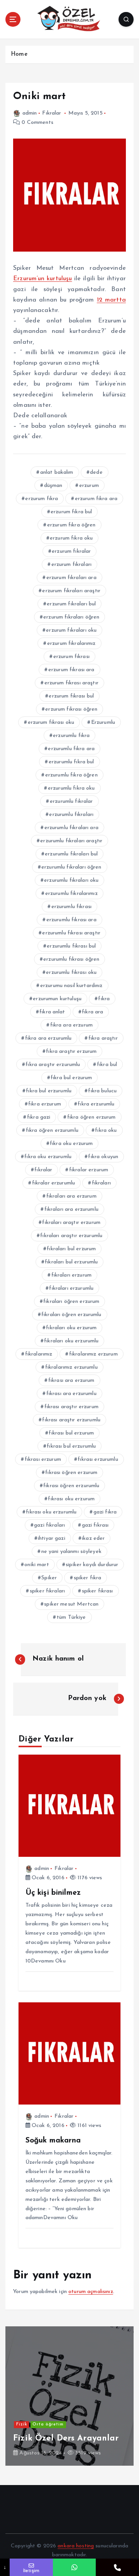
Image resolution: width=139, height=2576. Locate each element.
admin (30, 113)
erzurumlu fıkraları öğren (71, 867)
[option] (69, 2396)
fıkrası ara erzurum (71, 1381)
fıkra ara (92, 1012)
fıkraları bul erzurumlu (71, 1262)
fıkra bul (107, 1065)
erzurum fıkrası (71, 657)
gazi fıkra (105, 1512)
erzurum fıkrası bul (71, 696)
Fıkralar (52, 113)
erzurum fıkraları (71, 565)
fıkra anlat (52, 1012)
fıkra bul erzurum (71, 1078)
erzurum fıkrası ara (71, 670)
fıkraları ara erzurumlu (71, 1209)
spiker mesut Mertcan (71, 1604)
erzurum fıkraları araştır (71, 591)
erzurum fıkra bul (71, 512)
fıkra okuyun (103, 1157)
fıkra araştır (103, 1038)
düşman (53, 486)
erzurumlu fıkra (71, 736)
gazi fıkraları (49, 1525)
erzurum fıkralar (71, 551)
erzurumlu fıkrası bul (71, 946)
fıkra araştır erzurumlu (53, 1065)
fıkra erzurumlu (96, 1104)
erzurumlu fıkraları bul (71, 854)
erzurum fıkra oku (71, 538)
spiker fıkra (88, 1578)
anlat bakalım (57, 472)
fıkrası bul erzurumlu (71, 1446)
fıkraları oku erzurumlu (71, 1341)
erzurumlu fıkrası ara (71, 920)
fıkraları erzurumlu (71, 1288)
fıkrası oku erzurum (71, 1499)
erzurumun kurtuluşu (57, 999)
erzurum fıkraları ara (71, 578)
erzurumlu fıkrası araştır (71, 933)
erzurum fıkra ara (96, 499)
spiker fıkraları (47, 1591)
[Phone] (117, 2567)
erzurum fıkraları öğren (71, 617)
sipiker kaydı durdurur (92, 1565)
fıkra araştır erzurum (71, 1051)
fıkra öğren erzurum (92, 1117)
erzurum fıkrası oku (51, 722)
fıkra (104, 999)
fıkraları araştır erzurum (71, 1223)
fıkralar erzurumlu (54, 1183)
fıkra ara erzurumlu (48, 1038)
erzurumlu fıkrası (71, 907)
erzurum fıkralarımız (71, 644)
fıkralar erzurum (89, 1170)
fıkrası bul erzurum (71, 1433)
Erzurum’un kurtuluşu (42, 279)
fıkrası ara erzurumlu (71, 1394)
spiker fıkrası (97, 1591)
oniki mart (36, 1565)
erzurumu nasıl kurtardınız (71, 986)
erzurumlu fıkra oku (71, 788)
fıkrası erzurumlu (98, 1459)
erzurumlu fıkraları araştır (71, 841)
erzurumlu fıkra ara (71, 749)
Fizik (22, 2424)
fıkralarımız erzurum (93, 1354)
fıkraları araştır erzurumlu (71, 1236)
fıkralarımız (39, 1354)
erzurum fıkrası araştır (71, 683)
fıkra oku (106, 1130)
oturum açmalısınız (91, 2292)
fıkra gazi (39, 1117)
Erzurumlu (103, 722)
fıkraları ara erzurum (71, 1196)
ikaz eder (93, 1538)
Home (19, 54)
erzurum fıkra (42, 499)
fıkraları (101, 1183)
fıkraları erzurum (71, 1275)
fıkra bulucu (102, 1091)
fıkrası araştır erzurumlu (71, 1420)
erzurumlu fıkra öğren (71, 775)
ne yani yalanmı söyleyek (71, 1552)
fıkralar (43, 1170)
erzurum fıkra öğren (71, 525)
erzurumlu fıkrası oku (71, 973)
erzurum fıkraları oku (71, 630)
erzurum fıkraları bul (71, 604)
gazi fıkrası (95, 1525)
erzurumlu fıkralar (71, 801)
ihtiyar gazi (52, 1538)
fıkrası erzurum (43, 1459)
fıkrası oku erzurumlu (51, 1512)
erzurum (89, 486)
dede (96, 472)
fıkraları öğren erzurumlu (71, 1315)
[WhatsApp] (75, 2567)
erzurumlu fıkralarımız (71, 894)
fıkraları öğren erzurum (71, 1302)
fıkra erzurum (45, 1104)
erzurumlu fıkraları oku (71, 880)
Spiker (49, 1578)
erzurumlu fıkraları (71, 815)
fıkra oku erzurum (71, 1144)
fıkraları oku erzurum (71, 1328)
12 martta (111, 300)
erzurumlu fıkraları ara (71, 828)
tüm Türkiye (71, 1617)
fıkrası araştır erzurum (71, 1407)
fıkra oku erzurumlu (48, 1157)
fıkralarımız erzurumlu (71, 1367)
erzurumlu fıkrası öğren (71, 959)
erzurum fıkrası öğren (71, 709)
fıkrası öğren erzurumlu (71, 1486)
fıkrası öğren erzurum (71, 1473)
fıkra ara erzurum (71, 1025)
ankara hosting (76, 2546)
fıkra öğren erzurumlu (52, 1130)
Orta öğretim (48, 2424)
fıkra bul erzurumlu (49, 1091)
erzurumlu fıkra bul (71, 762)
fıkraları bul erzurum (71, 1249)
